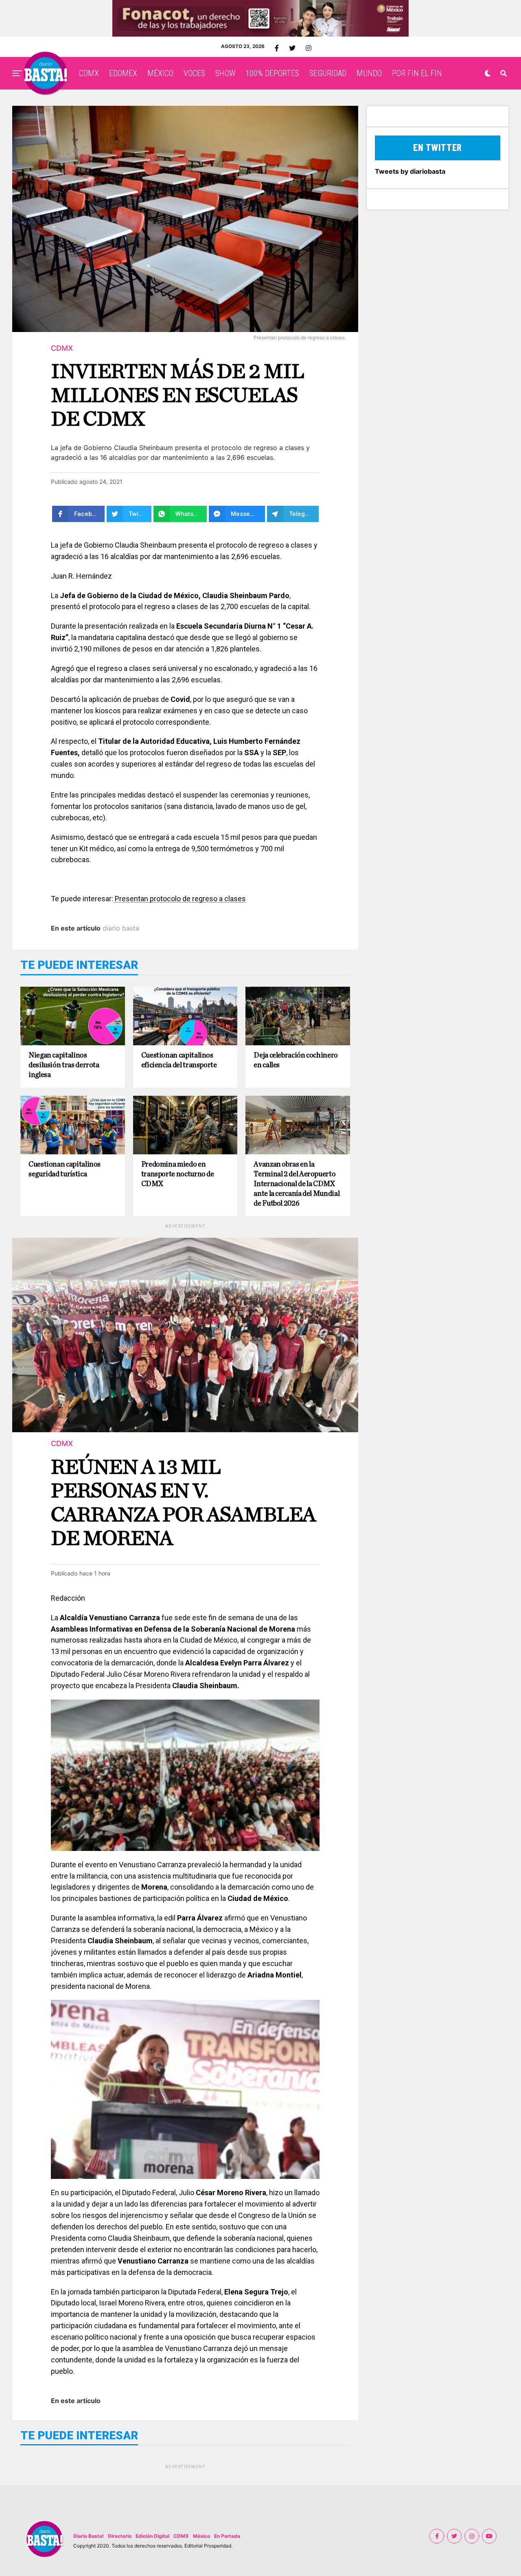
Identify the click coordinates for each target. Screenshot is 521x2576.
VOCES (194, 73)
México (201, 2536)
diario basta (121, 928)
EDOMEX (123, 73)
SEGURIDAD (328, 73)
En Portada (227, 2536)
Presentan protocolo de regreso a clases (180, 899)
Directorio (120, 2536)
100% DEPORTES (272, 73)
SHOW (225, 73)
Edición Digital (152, 2536)
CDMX (89, 73)
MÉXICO (160, 73)
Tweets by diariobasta (410, 171)
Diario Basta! (89, 2536)
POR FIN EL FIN (417, 73)
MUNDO (369, 73)
